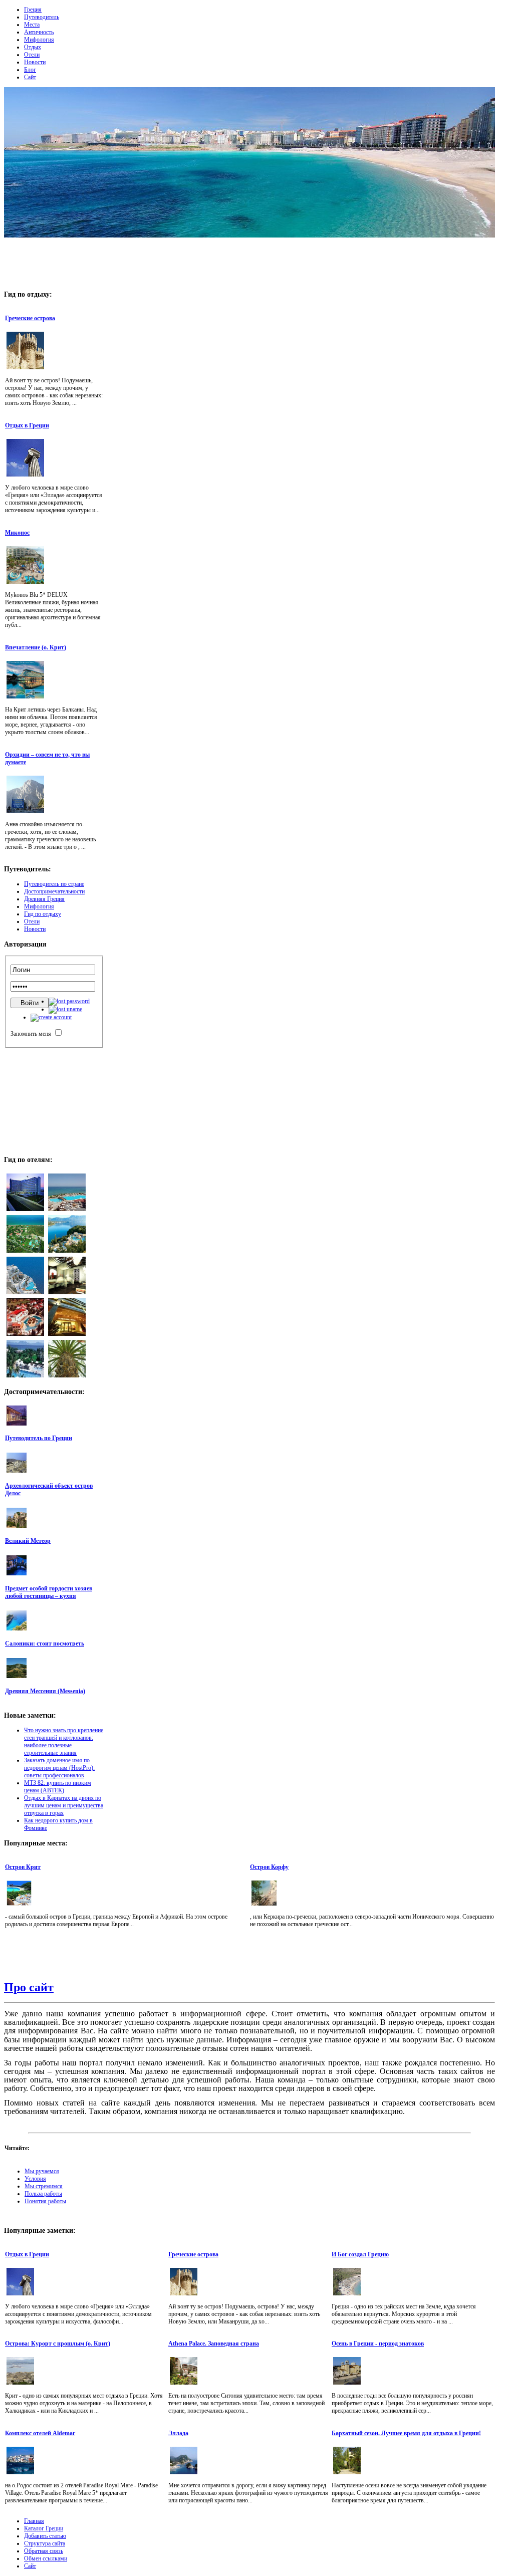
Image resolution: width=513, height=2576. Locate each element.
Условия (35, 2179)
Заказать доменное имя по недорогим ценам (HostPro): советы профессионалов (59, 1768)
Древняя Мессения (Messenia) (45, 1691)
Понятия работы (45, 2201)
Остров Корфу (269, 1867)
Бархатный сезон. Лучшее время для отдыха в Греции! (406, 2433)
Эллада (178, 2433)
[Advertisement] (249, 261)
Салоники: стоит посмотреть (45, 1644)
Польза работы (43, 2194)
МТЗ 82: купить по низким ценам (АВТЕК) (58, 1787)
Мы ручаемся (42, 2171)
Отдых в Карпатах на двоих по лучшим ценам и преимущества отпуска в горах (64, 1805)
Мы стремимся (44, 2186)
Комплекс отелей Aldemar (40, 2433)
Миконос (17, 533)
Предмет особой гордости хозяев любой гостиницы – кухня (49, 1592)
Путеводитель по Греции (39, 1438)
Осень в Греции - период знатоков (378, 2344)
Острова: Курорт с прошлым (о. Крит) (58, 2344)
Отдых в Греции (27, 425)
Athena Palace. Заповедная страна (214, 2344)
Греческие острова (30, 318)
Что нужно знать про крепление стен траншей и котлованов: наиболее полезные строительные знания (64, 1741)
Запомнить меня (31, 1034)
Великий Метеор (28, 1541)
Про (29, 1987)
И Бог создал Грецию (360, 2254)
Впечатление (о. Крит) (36, 647)
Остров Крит (23, 1867)
